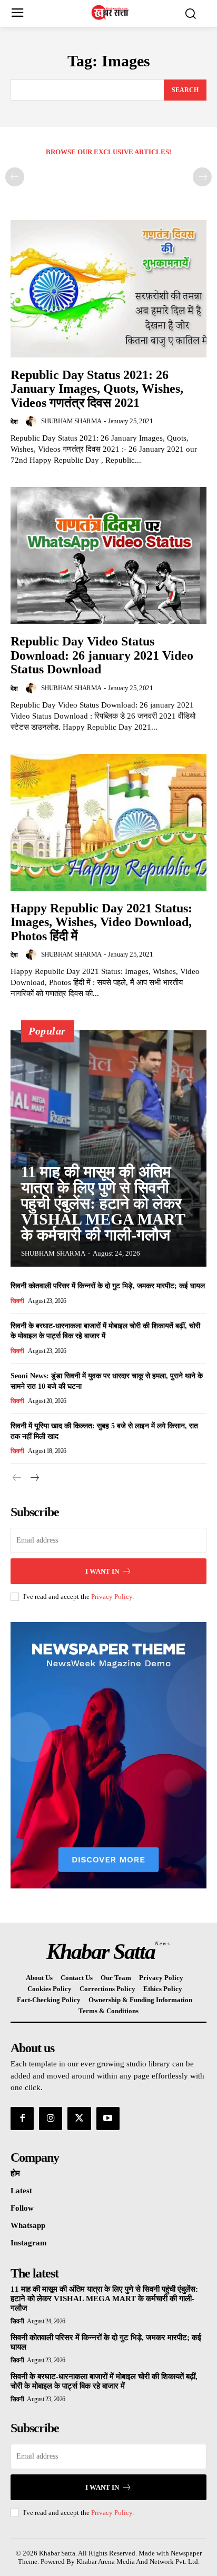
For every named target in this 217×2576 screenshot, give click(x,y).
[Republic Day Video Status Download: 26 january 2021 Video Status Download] (108, 555)
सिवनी (17, 1301)
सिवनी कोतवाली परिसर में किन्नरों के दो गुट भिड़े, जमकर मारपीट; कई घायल (108, 1286)
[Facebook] (22, 2119)
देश (14, 422)
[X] (79, 2119)
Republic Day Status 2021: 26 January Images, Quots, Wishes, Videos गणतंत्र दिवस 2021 (97, 389)
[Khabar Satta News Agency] (111, 12)
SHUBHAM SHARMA (71, 421)
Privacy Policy (112, 1597)
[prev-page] (15, 177)
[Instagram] (51, 2119)
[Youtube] (108, 2119)
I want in (102, 1571)
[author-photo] (33, 421)
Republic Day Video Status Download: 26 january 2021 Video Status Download (102, 655)
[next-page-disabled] (202, 177)
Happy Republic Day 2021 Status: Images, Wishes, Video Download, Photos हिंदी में (101, 922)
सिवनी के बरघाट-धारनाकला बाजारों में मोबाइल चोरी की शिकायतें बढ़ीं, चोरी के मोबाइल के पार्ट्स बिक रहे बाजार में (104, 2381)
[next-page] (34, 1478)
